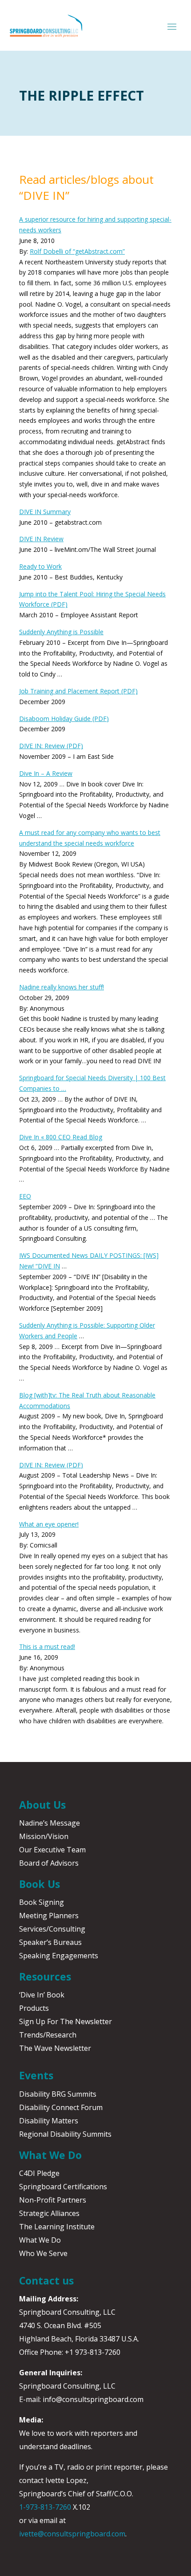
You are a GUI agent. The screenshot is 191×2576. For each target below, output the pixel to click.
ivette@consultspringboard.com (72, 2534)
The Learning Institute (57, 2227)
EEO (25, 1196)
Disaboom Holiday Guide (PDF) (64, 719)
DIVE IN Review (41, 539)
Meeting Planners (49, 1916)
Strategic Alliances (49, 2213)
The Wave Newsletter (55, 2048)
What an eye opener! (49, 1524)
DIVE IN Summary (45, 512)
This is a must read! (47, 1646)
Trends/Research (48, 2035)
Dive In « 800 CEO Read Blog (61, 1137)
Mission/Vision (44, 1836)
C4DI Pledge (39, 2173)
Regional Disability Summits (65, 2134)
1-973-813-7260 (45, 2507)
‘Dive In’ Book (42, 1995)
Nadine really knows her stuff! (62, 987)
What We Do (40, 2240)
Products (34, 2008)
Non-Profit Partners (53, 2200)
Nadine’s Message (50, 1823)
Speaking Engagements (59, 1956)
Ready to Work (40, 566)
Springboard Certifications (63, 2187)
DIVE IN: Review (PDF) (51, 746)
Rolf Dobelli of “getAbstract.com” (77, 251)
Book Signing (42, 1902)
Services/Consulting (52, 1929)
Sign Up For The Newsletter (66, 2021)
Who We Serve (43, 2253)
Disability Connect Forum (61, 2107)
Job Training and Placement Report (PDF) (78, 691)
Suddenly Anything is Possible (61, 632)
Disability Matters (49, 2121)
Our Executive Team (52, 1850)
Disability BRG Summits (58, 2094)
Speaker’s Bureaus (50, 1942)
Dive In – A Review (46, 773)
